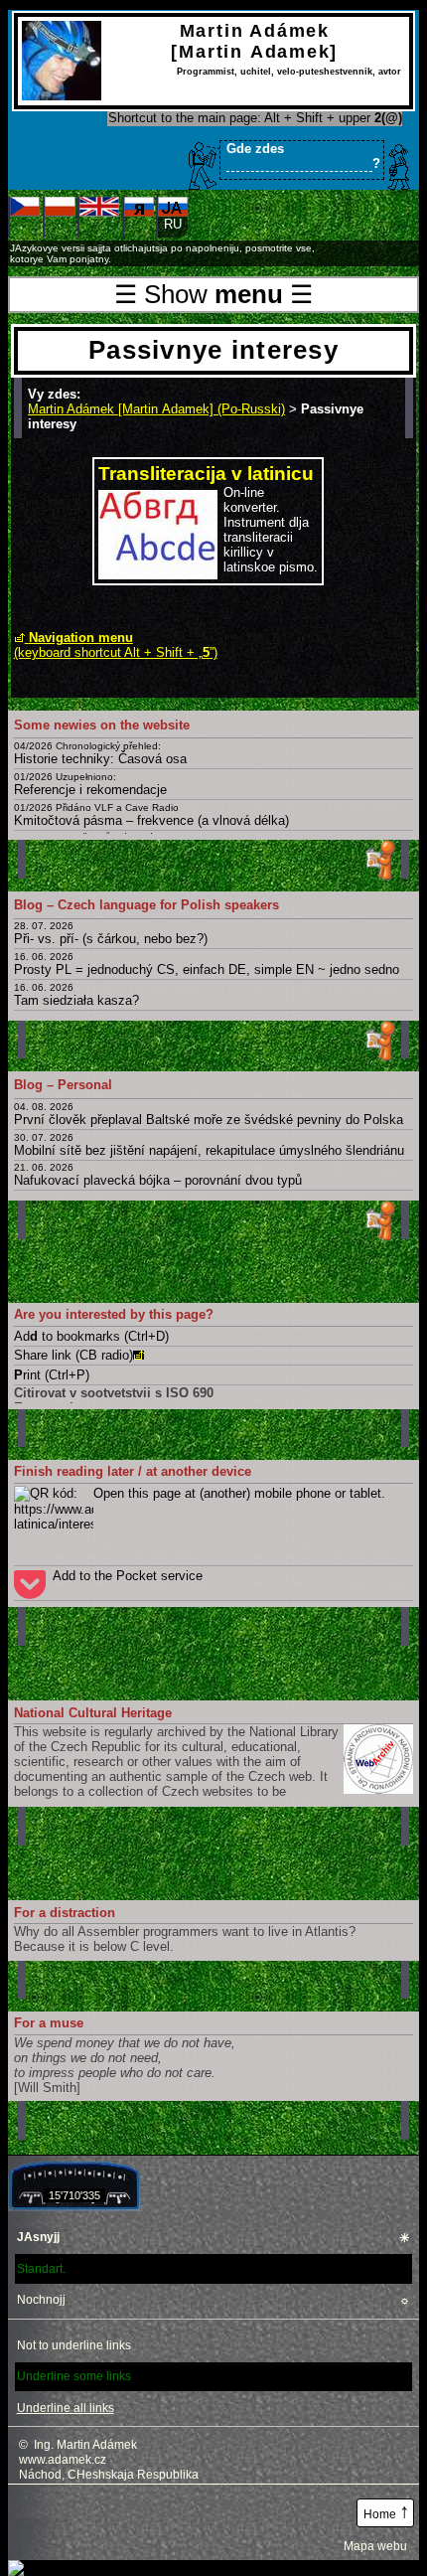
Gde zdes (303, 156)
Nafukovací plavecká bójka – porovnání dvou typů (158, 1175)
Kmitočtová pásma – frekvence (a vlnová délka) (151, 815)
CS (25, 224)
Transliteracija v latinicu (206, 474)
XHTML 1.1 (45, 2513)
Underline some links (74, 2376)
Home (387, 2511)
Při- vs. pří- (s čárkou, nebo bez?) (111, 933)
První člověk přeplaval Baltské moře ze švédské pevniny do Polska (209, 1114)
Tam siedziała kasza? (76, 995)
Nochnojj (214, 2300)
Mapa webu (375, 2546)
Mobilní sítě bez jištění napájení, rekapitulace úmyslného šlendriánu (209, 1145)
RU (139, 224)
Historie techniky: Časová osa (100, 753)
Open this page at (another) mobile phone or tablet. (239, 1493)
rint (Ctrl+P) (52, 1375)
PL (60, 224)
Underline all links (66, 2408)
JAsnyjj (214, 2238)
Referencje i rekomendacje (90, 784)
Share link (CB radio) (73, 1355)
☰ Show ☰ (213, 294)
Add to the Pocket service (128, 1576)
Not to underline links (74, 2345)
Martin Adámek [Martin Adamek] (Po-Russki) (156, 409)
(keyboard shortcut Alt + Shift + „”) (116, 645)
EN (99, 224)
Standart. (41, 2269)
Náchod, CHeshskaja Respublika (109, 2475)
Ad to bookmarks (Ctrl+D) (91, 1336)
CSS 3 (118, 2513)
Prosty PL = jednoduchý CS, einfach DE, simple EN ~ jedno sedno (207, 964)
